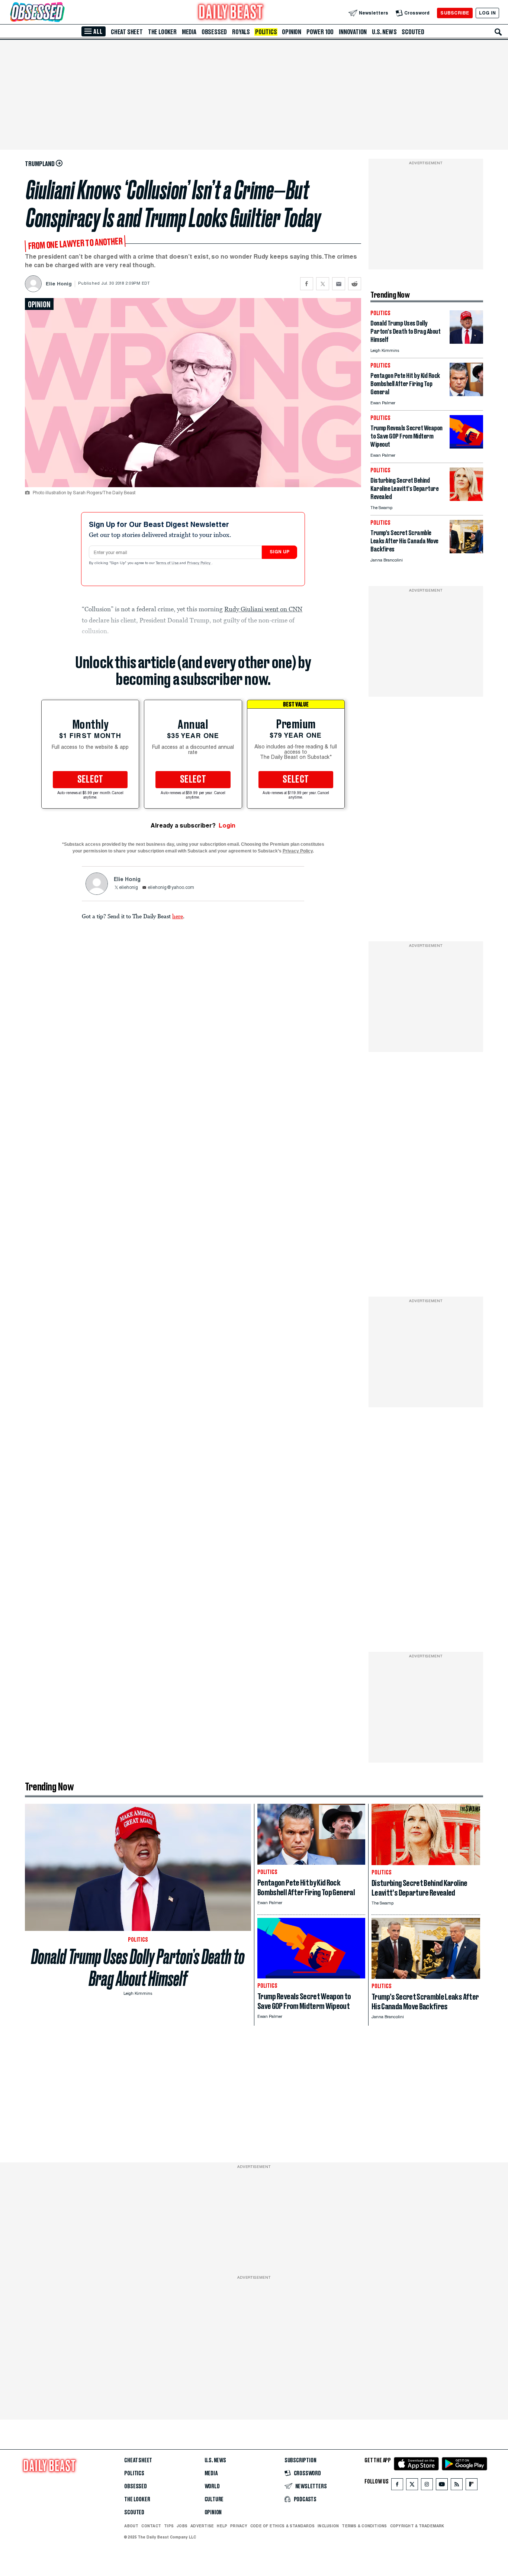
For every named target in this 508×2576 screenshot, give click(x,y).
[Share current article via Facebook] (307, 284)
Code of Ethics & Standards (282, 2526)
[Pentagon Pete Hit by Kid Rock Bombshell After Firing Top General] (466, 394)
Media (189, 32)
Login (227, 826)
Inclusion (328, 2526)
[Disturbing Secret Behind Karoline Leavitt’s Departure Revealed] (466, 499)
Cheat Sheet (127, 32)
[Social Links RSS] (457, 2486)
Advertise (202, 2526)
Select (90, 780)
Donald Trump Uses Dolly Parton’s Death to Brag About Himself (138, 1968)
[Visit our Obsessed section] (61, 13)
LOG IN (487, 13)
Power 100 (320, 32)
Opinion (292, 32)
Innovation (353, 32)
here (178, 916)
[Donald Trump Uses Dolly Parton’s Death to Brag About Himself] (466, 342)
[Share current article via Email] (339, 284)
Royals (241, 32)
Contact (151, 2526)
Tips (169, 2526)
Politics (266, 32)
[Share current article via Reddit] (355, 284)
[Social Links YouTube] (442, 2486)
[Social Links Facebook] (397, 2486)
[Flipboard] (471, 2486)
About (131, 2526)
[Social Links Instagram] (427, 2486)
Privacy (239, 2526)
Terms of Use (168, 563)
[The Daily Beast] (231, 13)
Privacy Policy (199, 563)
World (212, 2486)
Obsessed (214, 32)
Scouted (413, 32)
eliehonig (128, 888)
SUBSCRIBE (455, 13)
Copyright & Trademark (417, 2526)
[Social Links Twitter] (412, 2486)
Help (222, 2526)
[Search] (498, 32)
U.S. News (384, 32)
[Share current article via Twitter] (323, 284)
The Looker (162, 32)
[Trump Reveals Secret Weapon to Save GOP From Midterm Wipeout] (466, 446)
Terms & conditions (364, 2526)
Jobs (182, 2526)
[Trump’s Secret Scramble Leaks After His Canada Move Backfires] (466, 551)
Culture (214, 2499)
